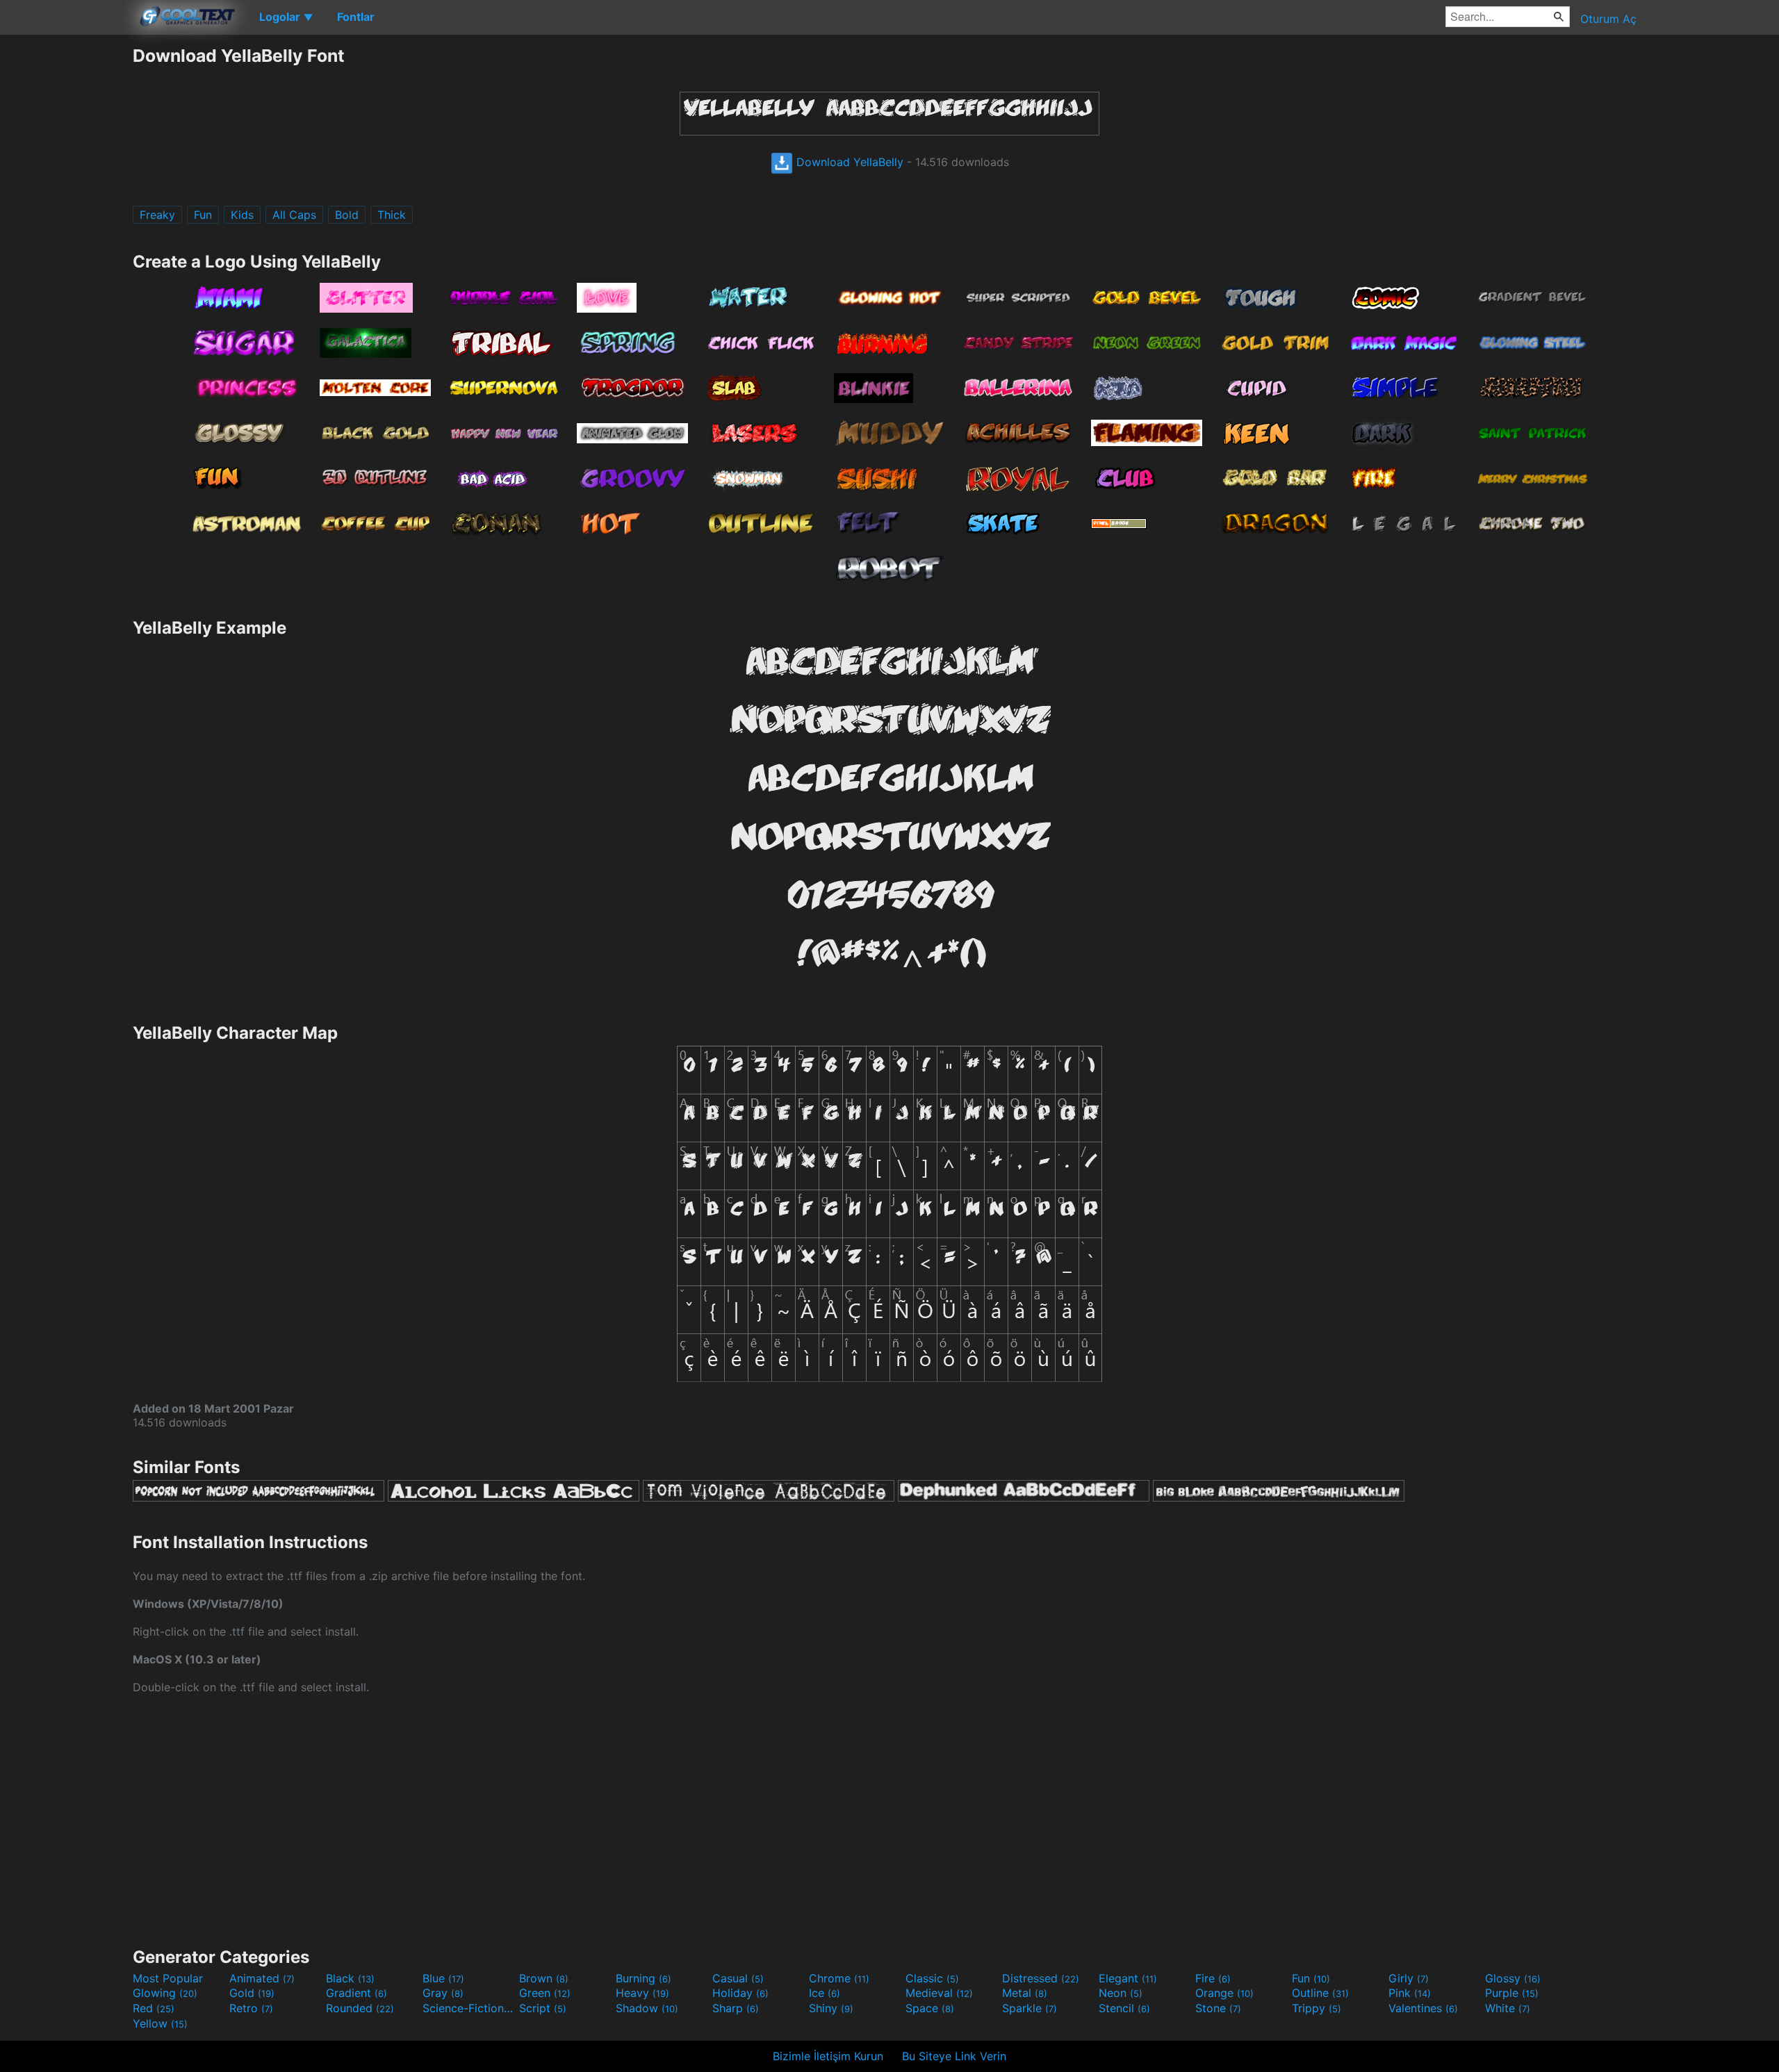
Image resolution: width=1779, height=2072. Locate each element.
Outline (1320, 1993)
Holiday (740, 1993)
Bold (347, 215)
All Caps (294, 215)
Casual (738, 1978)
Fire (1213, 1978)
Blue (443, 1978)
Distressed (1041, 1978)
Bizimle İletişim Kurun (828, 2056)
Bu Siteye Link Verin (954, 2056)
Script (543, 2008)
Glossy (1513, 1978)
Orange (1224, 1993)
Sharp (736, 2008)
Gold (252, 1993)
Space (930, 2008)
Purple (1512, 1993)
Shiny (831, 2008)
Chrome (839, 1978)
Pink (1410, 1993)
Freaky (157, 215)
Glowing (165, 1993)
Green (545, 1993)
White (1508, 2008)
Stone (1218, 2008)
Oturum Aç (1608, 19)
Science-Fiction (469, 2008)
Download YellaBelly (848, 162)
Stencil (1124, 2008)
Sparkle (1030, 2008)
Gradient (356, 1993)
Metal (1025, 1993)
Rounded (360, 2008)
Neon (1121, 1993)
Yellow (160, 2023)
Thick (392, 215)
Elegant (1128, 1978)
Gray (443, 1993)
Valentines (1423, 2008)
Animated (262, 1978)
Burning (643, 1978)
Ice (825, 1993)
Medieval (939, 1993)
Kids (242, 215)
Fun (203, 215)
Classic (932, 1978)
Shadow (647, 2008)
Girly (1409, 1978)
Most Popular (168, 1978)
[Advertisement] (66, 254)
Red (154, 2008)
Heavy (642, 1993)
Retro (251, 2008)
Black (350, 1978)
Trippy (1317, 2008)
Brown (544, 1978)
